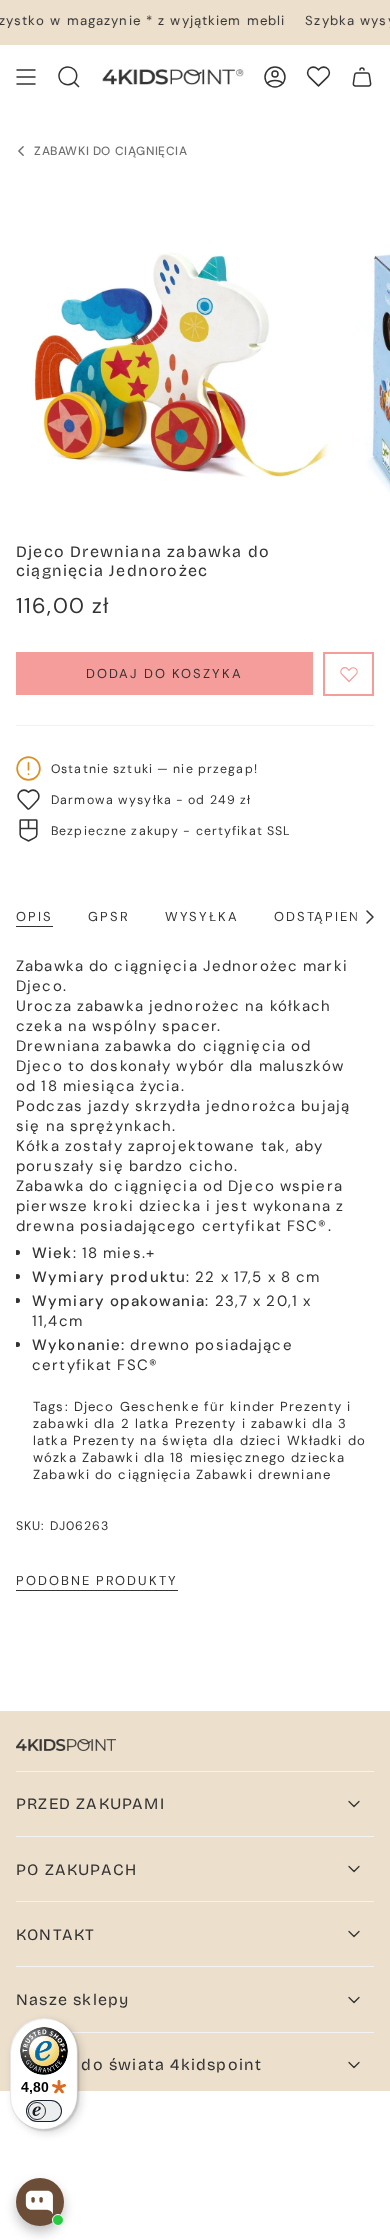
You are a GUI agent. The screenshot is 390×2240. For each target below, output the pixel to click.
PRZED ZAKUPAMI (90, 1803)
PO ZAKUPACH (76, 1869)
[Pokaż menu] (26, 77)
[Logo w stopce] (66, 1745)
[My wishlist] (318, 76)
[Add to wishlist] (348, 674)
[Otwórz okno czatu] (40, 2202)
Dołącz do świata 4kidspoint (139, 2064)
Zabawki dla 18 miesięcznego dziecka (213, 1457)
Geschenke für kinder (198, 1406)
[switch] (44, 2111)
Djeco (94, 1406)
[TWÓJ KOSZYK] (362, 77)
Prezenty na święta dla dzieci (177, 1440)
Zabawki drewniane (263, 1474)
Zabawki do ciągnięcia (112, 1474)
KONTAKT (55, 1934)
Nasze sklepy (72, 1999)
